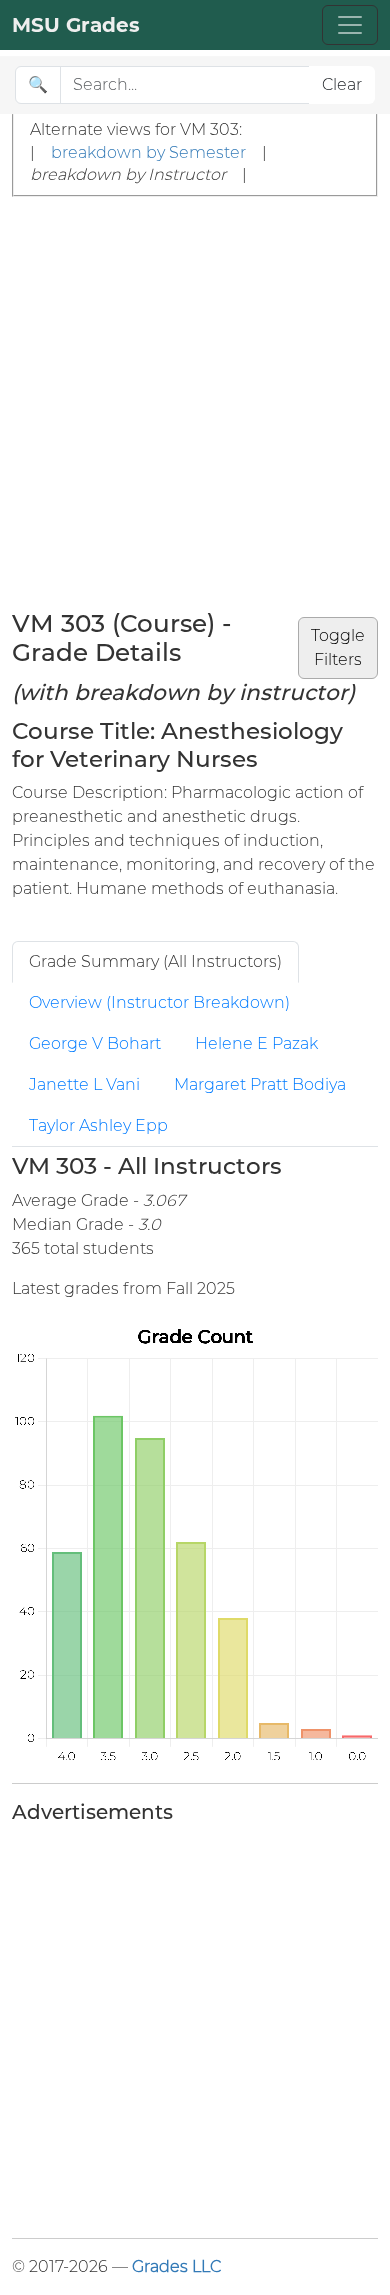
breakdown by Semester (148, 152)
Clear (342, 84)
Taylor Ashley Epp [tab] (98, 1125)
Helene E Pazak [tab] (256, 1043)
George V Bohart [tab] (95, 1043)
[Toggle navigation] (350, 25)
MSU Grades (76, 25)
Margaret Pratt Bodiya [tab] (260, 1084)
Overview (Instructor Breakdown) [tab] (159, 1002)
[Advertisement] (195, 402)
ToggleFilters (338, 647)
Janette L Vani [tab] (84, 1084)
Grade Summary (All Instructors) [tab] (155, 961)
